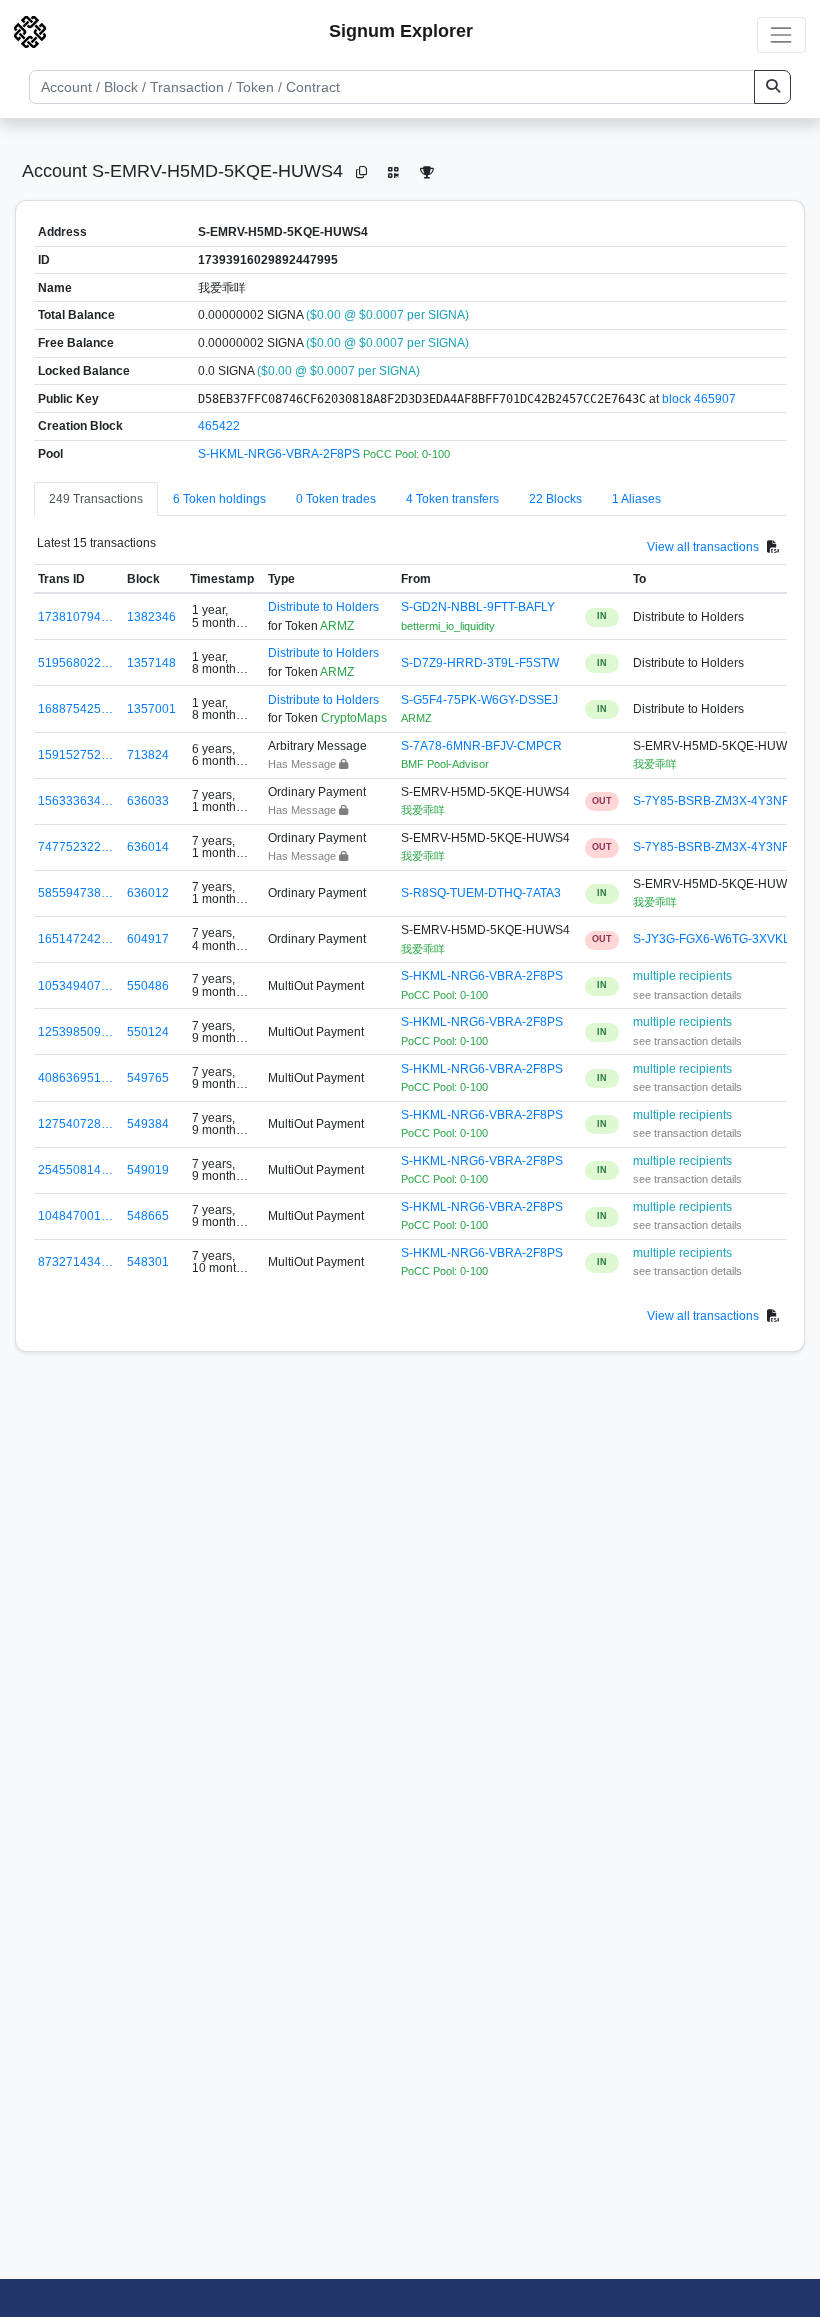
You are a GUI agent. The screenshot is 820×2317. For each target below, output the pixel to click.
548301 (148, 1262)
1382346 (151, 617)
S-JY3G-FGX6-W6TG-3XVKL (711, 939)
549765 (148, 1078)
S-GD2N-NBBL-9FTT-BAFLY (478, 607)
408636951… (75, 1078)
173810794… (75, 617)
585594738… (75, 893)
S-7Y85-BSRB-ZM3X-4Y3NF (711, 801)
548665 (148, 1216)
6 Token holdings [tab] (219, 499)
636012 (148, 893)
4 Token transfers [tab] (452, 499)
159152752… (75, 755)
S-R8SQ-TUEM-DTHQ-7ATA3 (481, 893)
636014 (148, 847)
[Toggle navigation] (781, 34)
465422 (219, 426)
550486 (148, 986)
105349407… (75, 986)
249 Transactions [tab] (96, 499)
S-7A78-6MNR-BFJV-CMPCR (481, 746)
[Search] (772, 87)
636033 (148, 801)
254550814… (75, 1170)
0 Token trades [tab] (336, 499)
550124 (148, 1032)
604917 (148, 939)
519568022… (75, 663)
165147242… (75, 939)
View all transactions (703, 546)
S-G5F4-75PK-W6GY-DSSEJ (479, 700)
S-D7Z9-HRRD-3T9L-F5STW (480, 663)
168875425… (75, 709)
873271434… (75, 1262)
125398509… (75, 1032)
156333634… (75, 801)
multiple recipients (682, 976)
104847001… (75, 1216)
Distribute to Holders (323, 607)
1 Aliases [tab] (636, 499)
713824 (148, 755)
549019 (148, 1170)
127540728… (75, 1124)
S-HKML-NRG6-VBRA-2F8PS (280, 454)
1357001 (151, 709)
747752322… (75, 847)
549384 (148, 1124)
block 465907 (699, 399)
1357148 (151, 663)
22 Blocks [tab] (555, 499)
